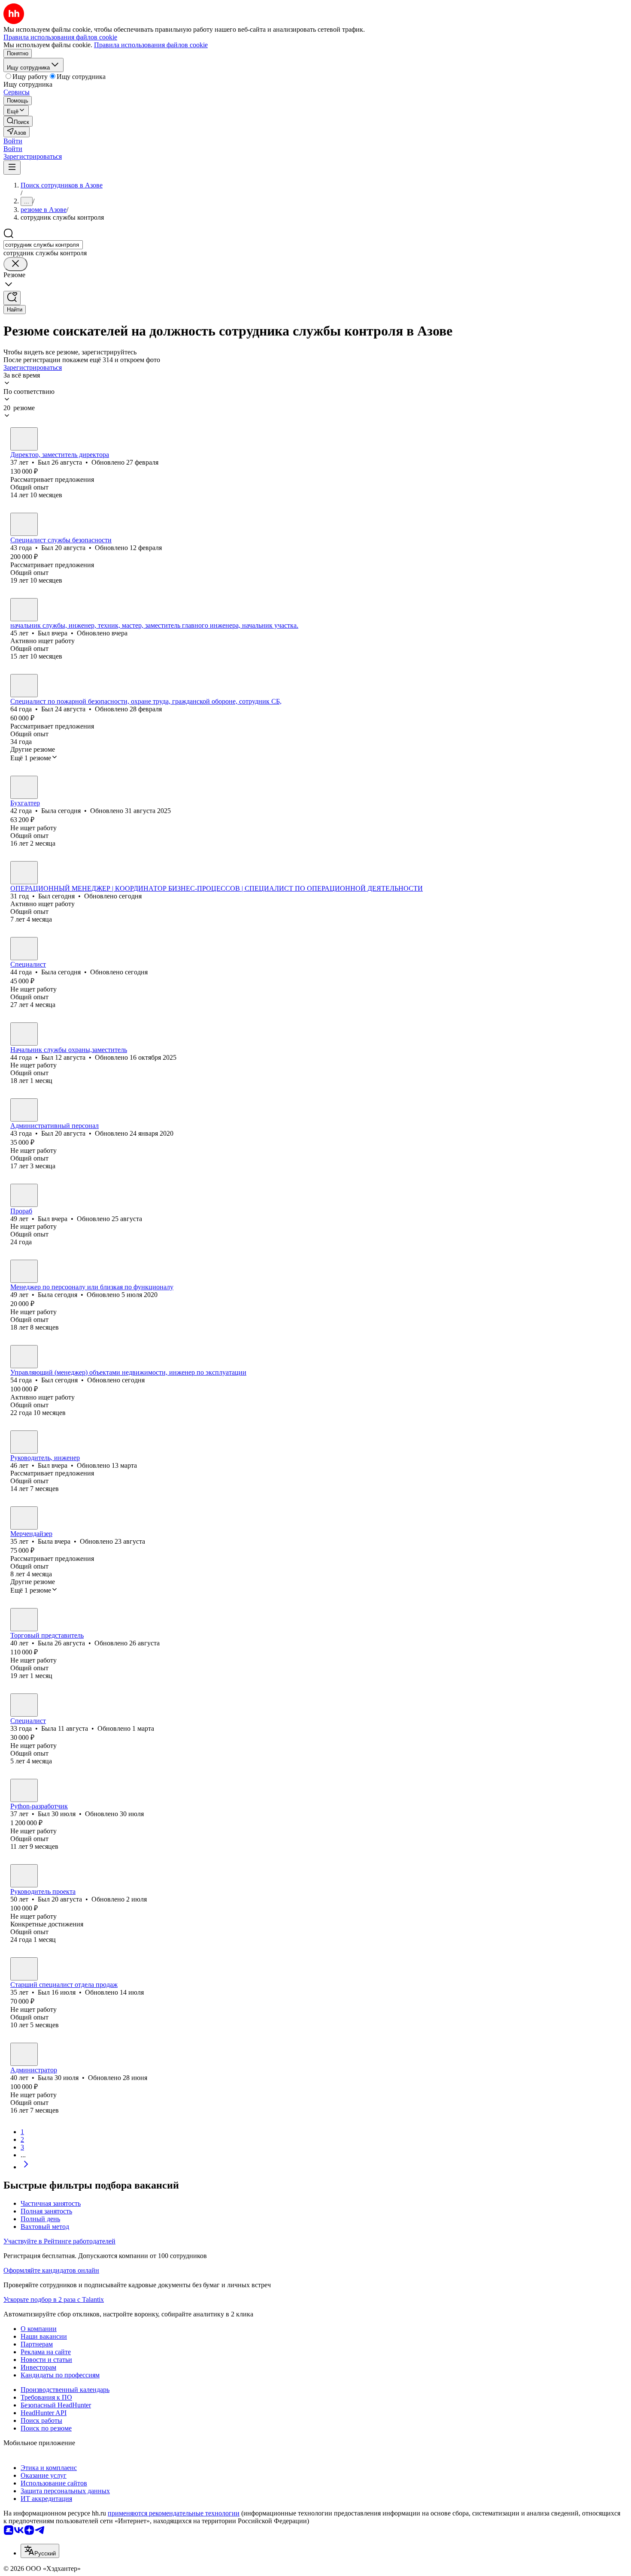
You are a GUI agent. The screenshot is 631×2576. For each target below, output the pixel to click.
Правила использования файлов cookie (151, 45)
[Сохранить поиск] (12, 298)
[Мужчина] (24, 439)
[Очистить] (15, 264)
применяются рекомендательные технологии (174, 2513)
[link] (18, 121)
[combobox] (43, 245)
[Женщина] (24, 787)
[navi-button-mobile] (12, 168)
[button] (13, 141)
